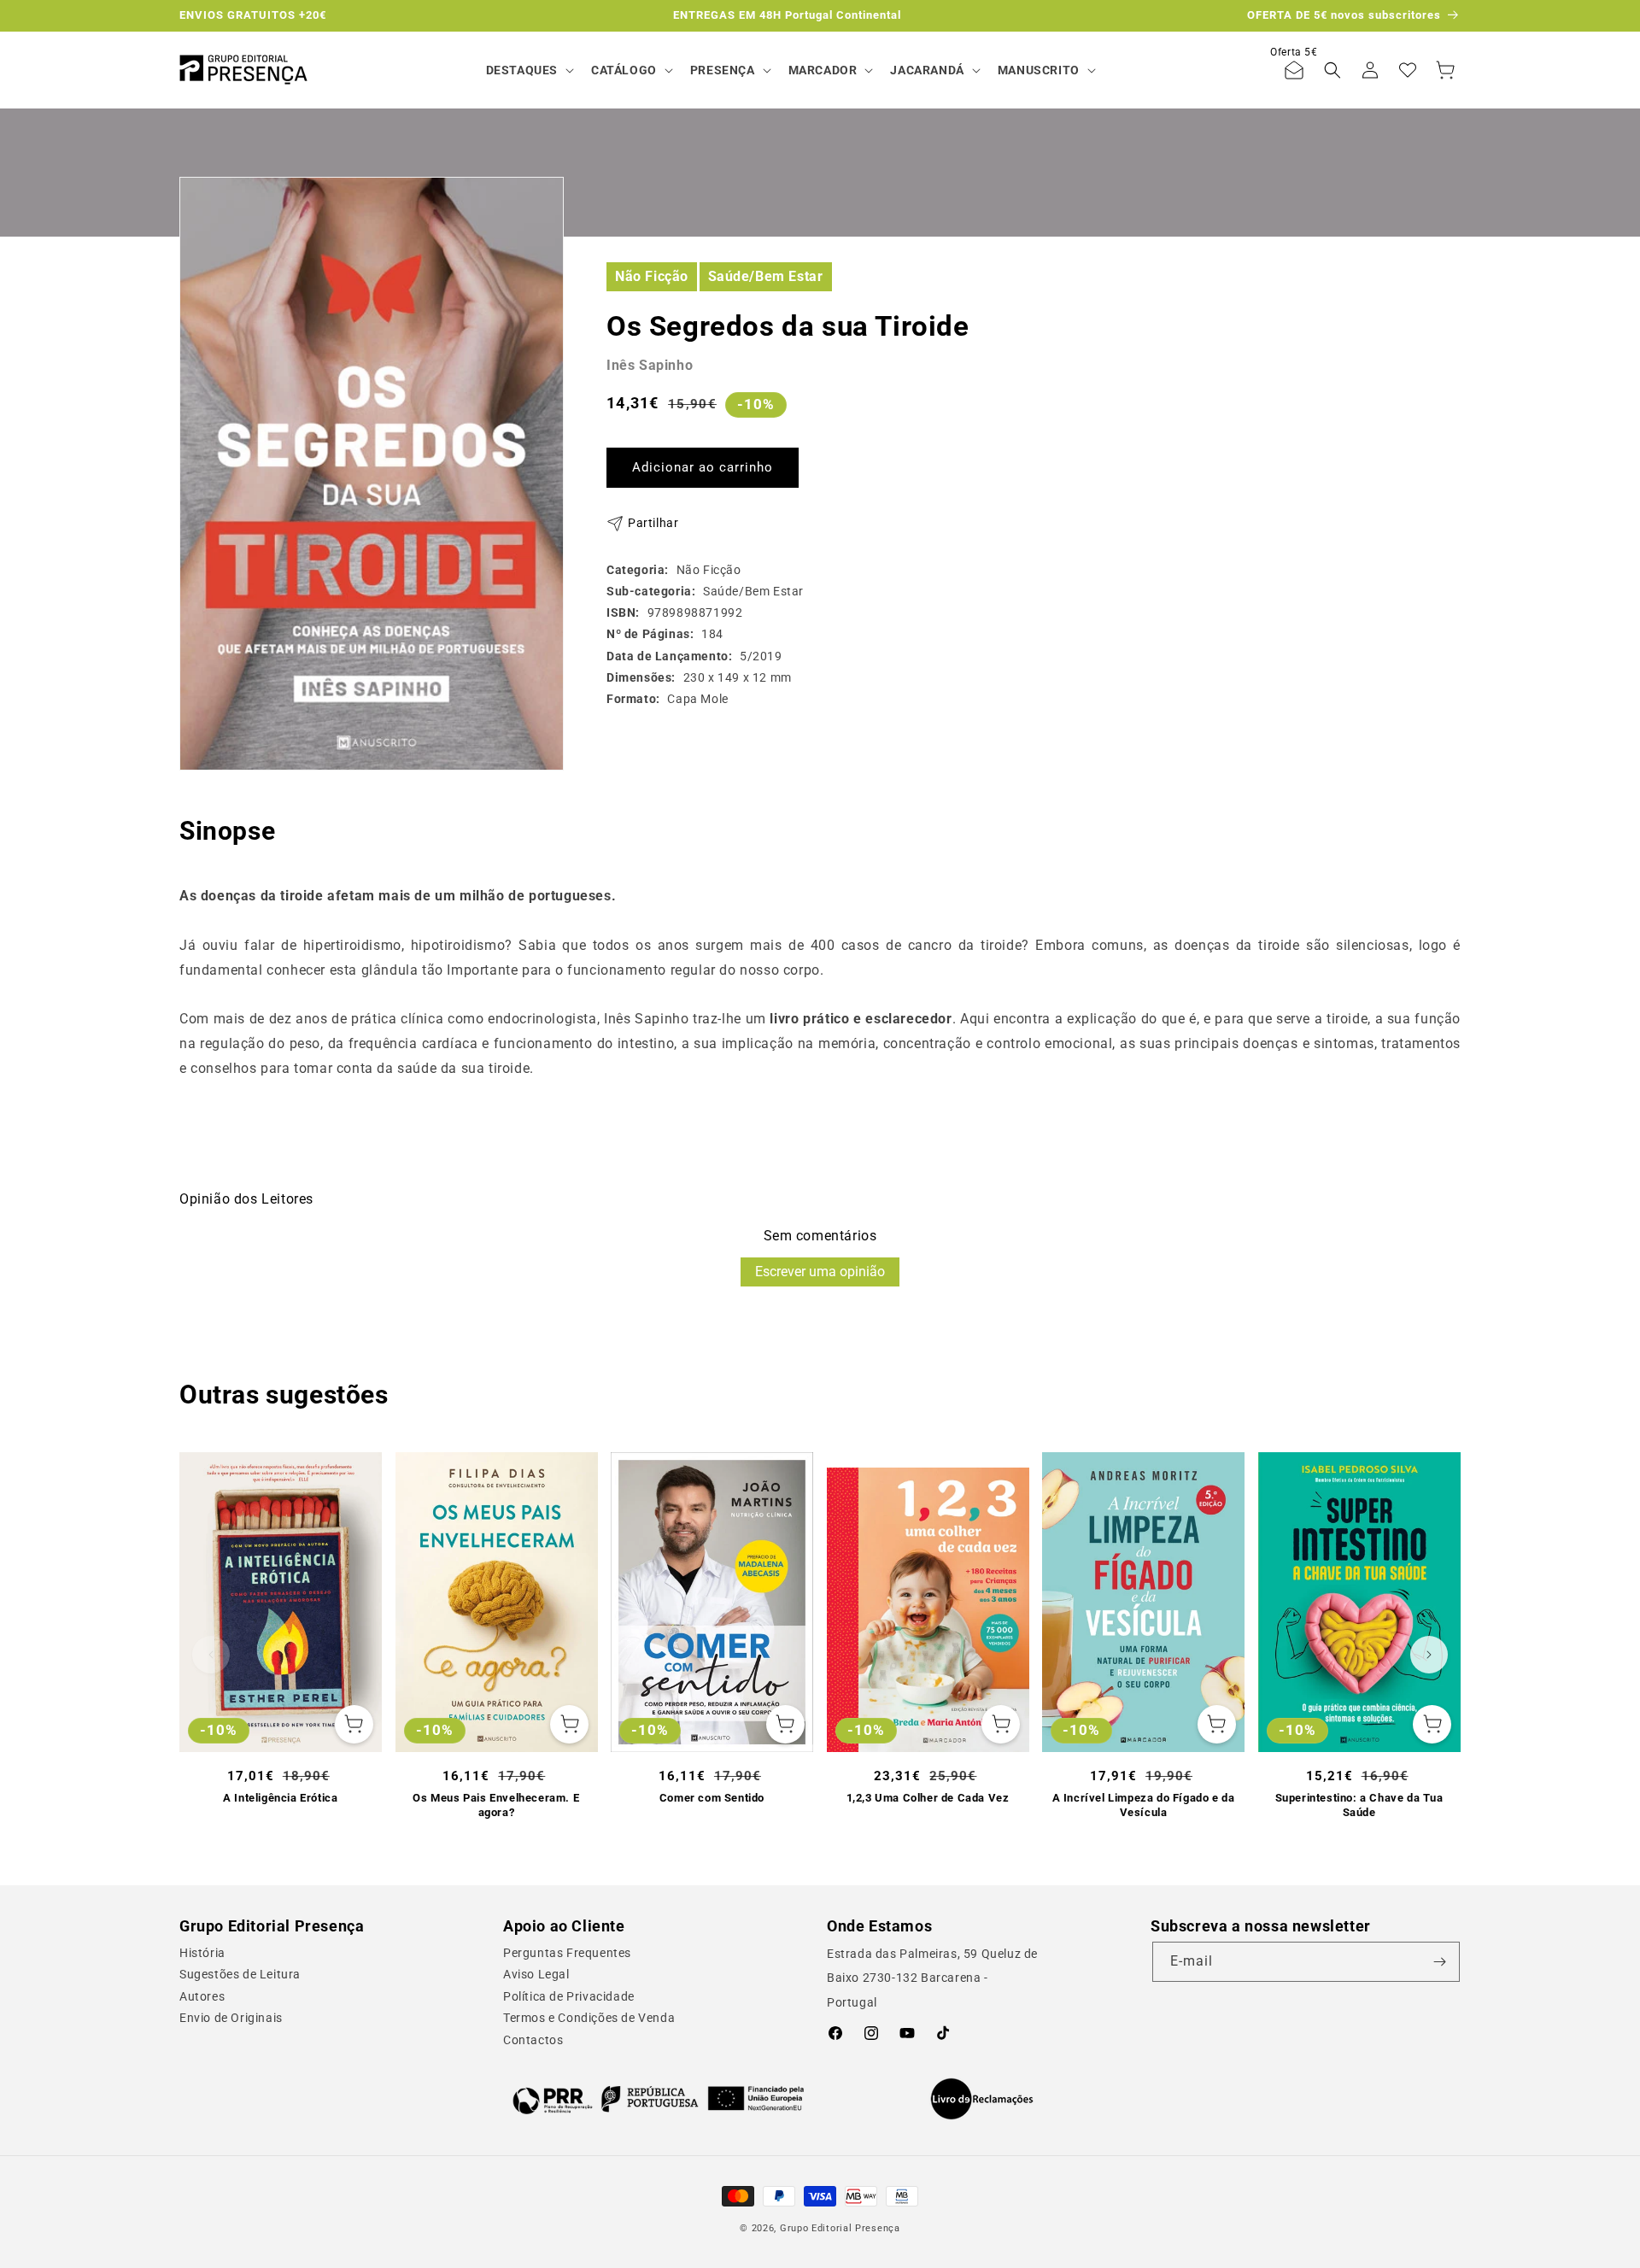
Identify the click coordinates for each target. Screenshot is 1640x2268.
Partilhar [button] (653, 523)
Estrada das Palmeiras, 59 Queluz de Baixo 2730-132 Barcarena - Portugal (932, 1978)
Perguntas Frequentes (567, 1953)
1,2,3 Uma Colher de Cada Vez (928, 1798)
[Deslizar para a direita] (1429, 1655)
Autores (202, 1996)
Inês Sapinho (650, 365)
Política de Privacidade (569, 1996)
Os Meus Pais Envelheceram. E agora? (496, 1805)
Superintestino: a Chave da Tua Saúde (1359, 1805)
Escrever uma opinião (820, 1272)
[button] (528, 70)
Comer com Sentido (712, 1798)
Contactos (533, 2040)
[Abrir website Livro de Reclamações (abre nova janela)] (982, 2099)
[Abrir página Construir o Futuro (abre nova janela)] (658, 2099)
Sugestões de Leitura (240, 1974)
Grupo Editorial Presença (840, 2228)
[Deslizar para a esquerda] (211, 1655)
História (202, 1953)
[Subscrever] (1440, 1962)
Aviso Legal (536, 1974)
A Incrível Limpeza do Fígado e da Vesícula (1144, 1805)
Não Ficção (652, 275)
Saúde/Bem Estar (766, 275)
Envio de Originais (231, 2018)
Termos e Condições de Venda (589, 2018)
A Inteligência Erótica (280, 1798)
